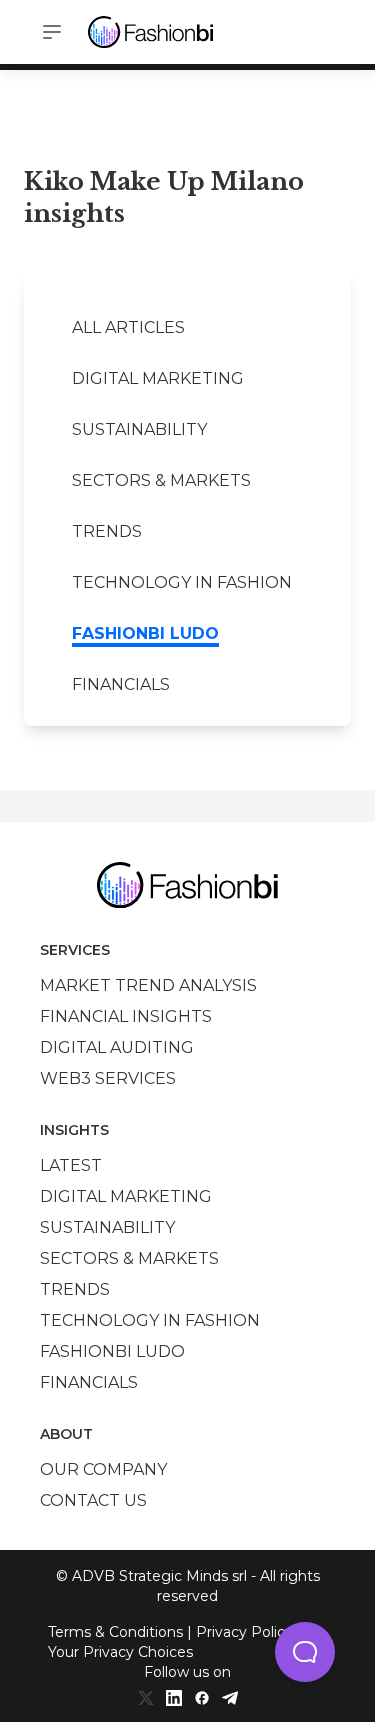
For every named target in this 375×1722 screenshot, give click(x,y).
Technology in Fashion (182, 582)
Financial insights (126, 1016)
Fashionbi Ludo (145, 633)
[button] (305, 1652)
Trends (107, 531)
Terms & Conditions (115, 1632)
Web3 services (108, 1078)
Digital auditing (117, 1047)
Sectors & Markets (161, 480)
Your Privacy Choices (120, 1652)
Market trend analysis (148, 985)
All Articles (128, 327)
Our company (103, 1469)
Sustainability (139, 429)
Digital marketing (158, 378)
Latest (71, 1165)
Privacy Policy (244, 1632)
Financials (121, 684)
